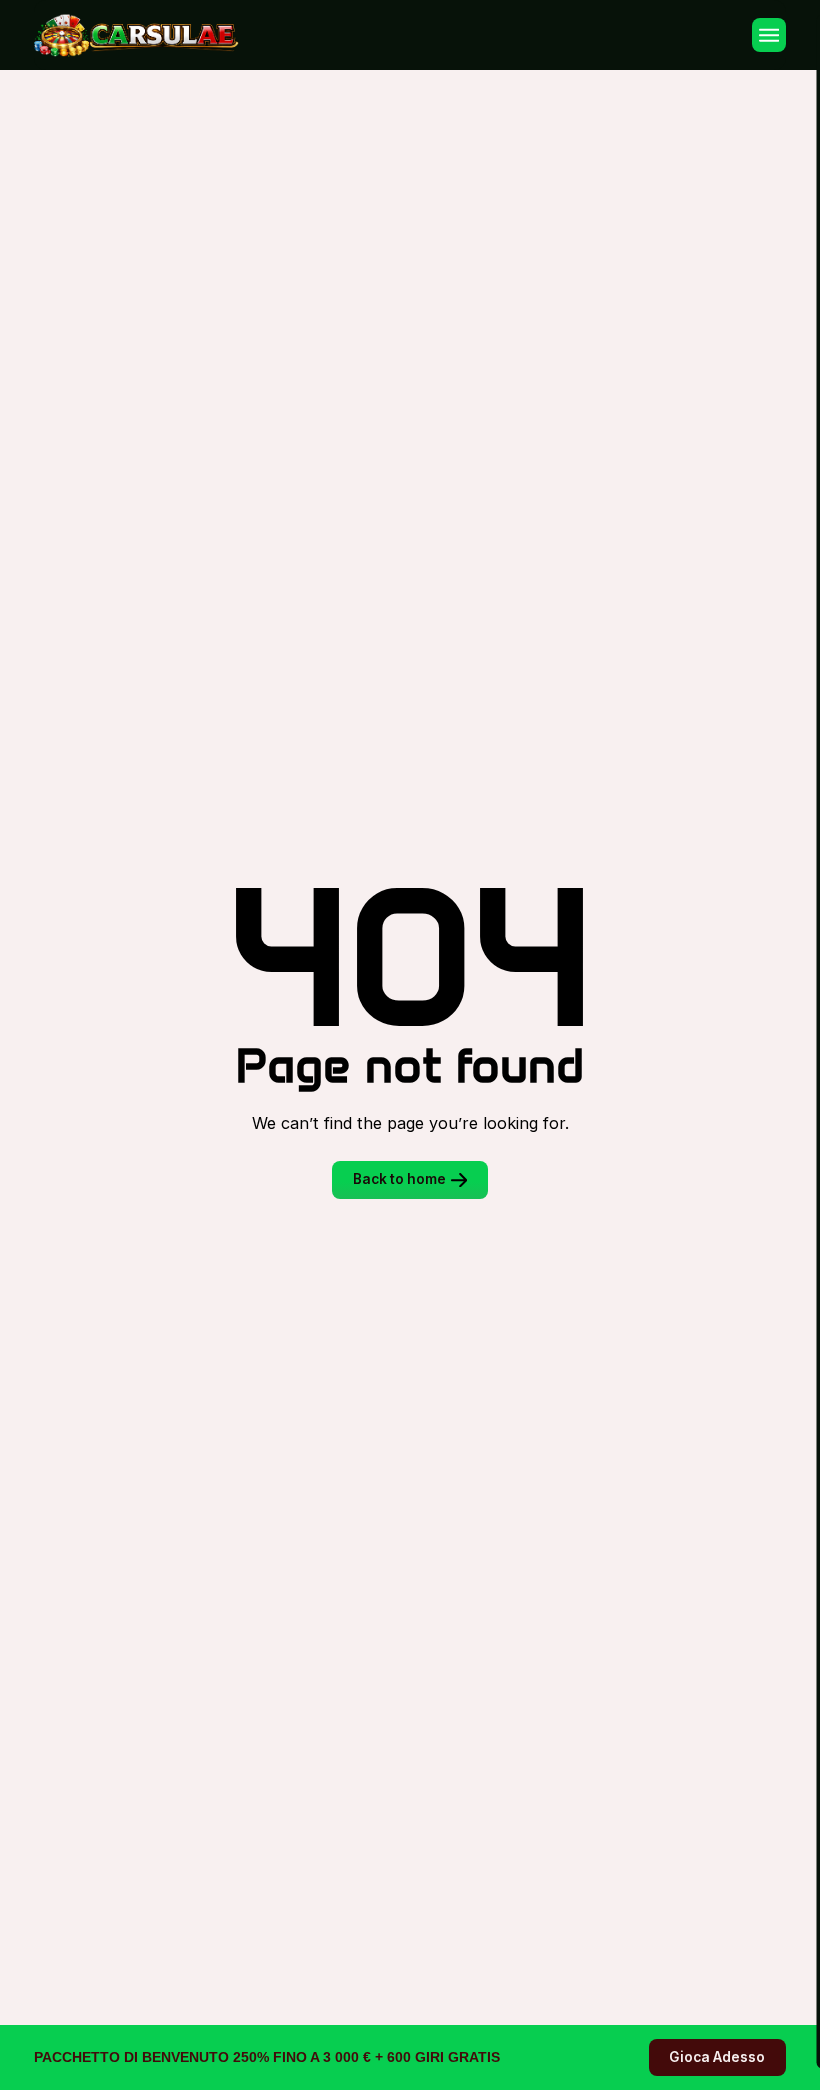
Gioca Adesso (717, 2057)
